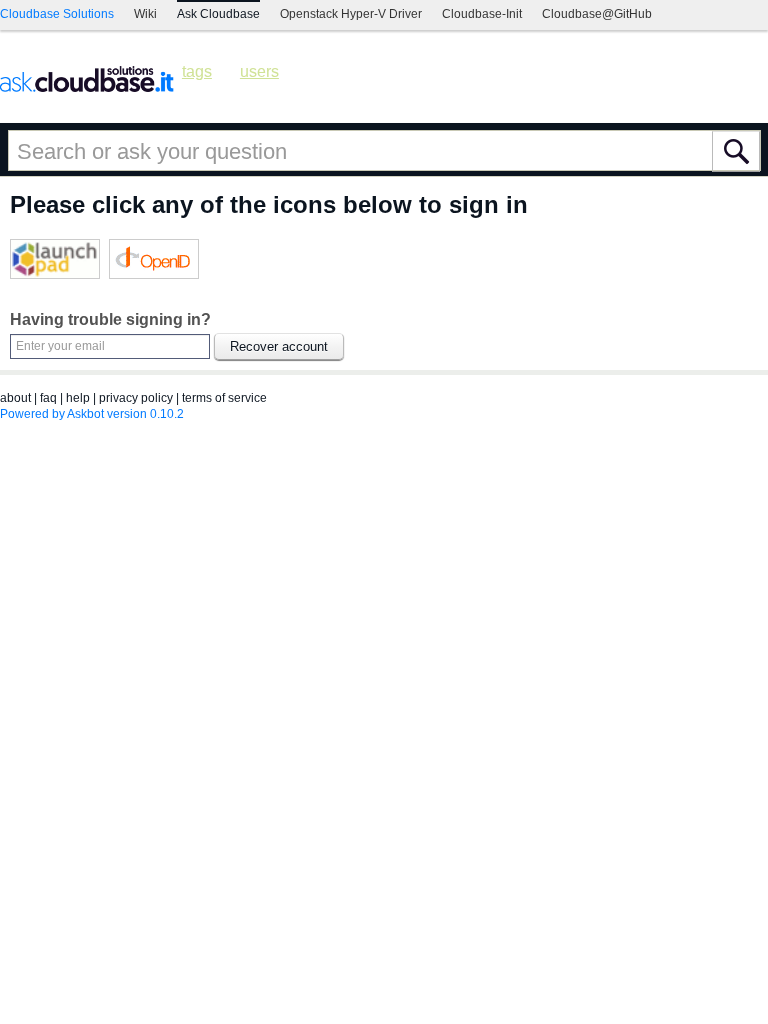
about (15, 398)
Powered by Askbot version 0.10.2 (92, 414)
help (78, 398)
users (259, 71)
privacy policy (136, 398)
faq (48, 398)
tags (197, 71)
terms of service (224, 398)
